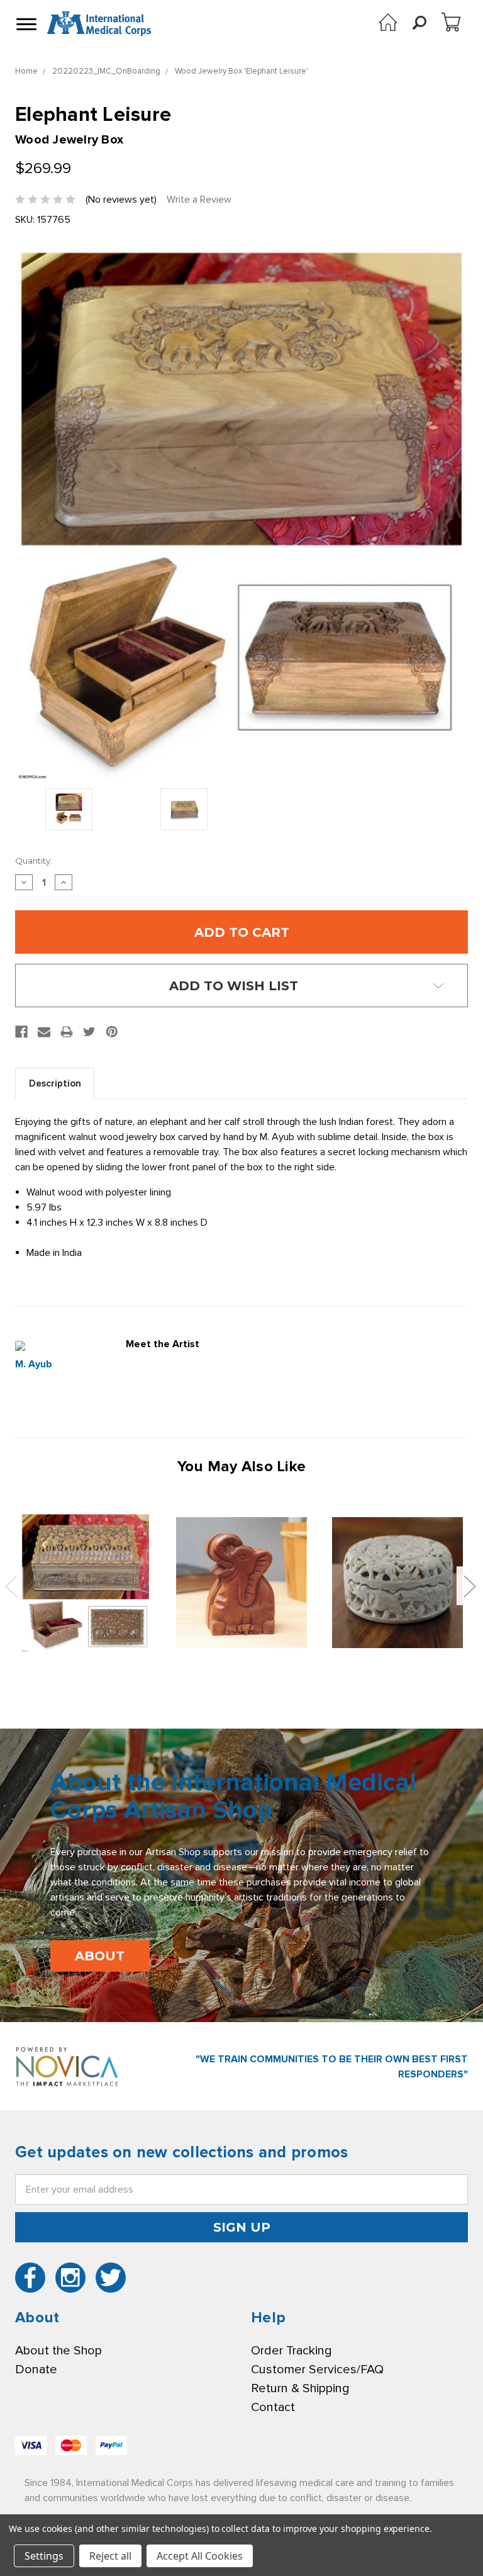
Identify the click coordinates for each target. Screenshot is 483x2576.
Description (55, 1083)
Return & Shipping (300, 2388)
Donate (36, 2370)
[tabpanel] (86, 1583)
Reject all (110, 2556)
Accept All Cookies (200, 2556)
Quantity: (34, 861)
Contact (273, 2407)
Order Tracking (291, 2351)
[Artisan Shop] (388, 22)
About (100, 1956)
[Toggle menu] (25, 24)
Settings (44, 2556)
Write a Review (199, 200)
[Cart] (451, 22)
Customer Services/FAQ (317, 2370)
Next (469, 1585)
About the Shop (58, 2351)
